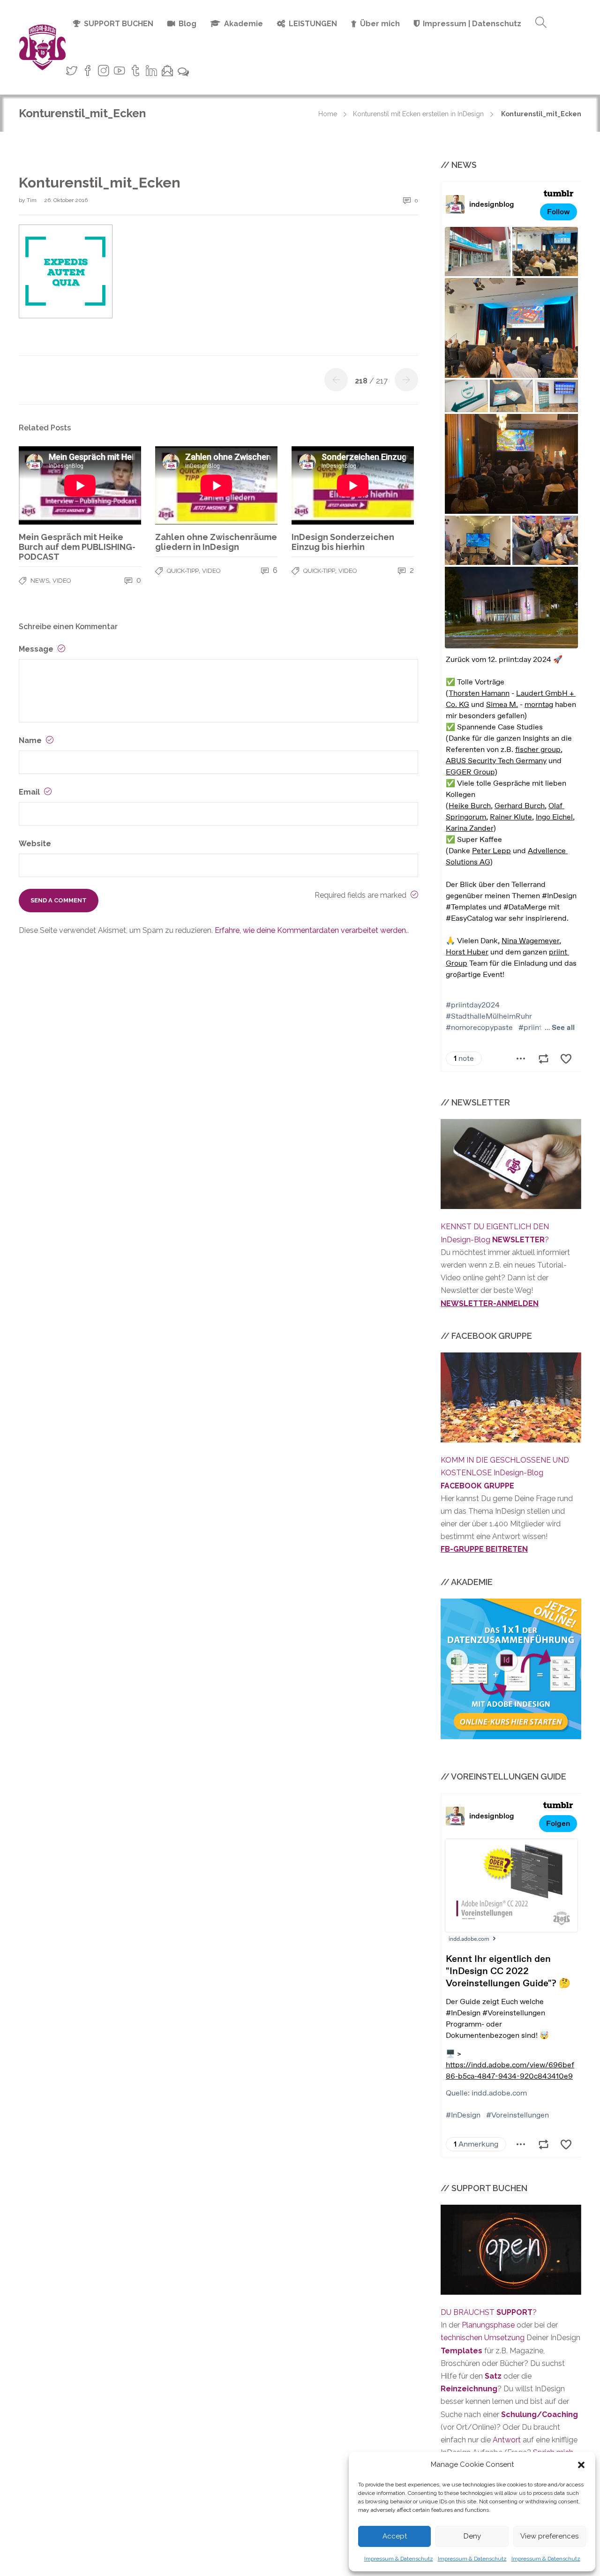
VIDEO (62, 581)
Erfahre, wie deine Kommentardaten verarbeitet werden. (311, 930)
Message (37, 649)
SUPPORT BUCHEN (119, 24)
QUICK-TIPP (183, 571)
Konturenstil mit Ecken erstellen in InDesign (418, 114)
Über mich (380, 24)
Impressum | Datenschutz (472, 24)
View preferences (549, 2536)
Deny (472, 2536)
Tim (32, 200)
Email (30, 792)
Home (328, 114)
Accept (395, 2536)
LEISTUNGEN (313, 24)
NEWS (40, 581)
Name (31, 740)
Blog (187, 24)
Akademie (244, 24)
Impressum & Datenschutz (399, 2559)
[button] (581, 2465)
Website (35, 844)
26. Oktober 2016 (66, 200)
